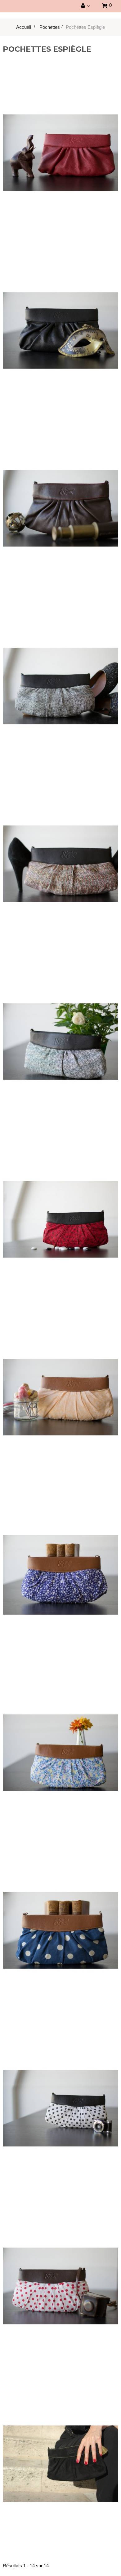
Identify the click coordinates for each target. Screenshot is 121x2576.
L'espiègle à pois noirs (60, 2097)
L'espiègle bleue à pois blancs (60, 1919)
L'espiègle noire (61, 319)
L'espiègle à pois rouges (60, 2275)
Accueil (24, 27)
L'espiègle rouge (61, 142)
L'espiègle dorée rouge (60, 853)
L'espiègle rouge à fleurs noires (61, 1208)
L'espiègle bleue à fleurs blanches (60, 1564)
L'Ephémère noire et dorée (60, 2453)
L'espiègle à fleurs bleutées (61, 1742)
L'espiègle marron (61, 497)
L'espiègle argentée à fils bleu (60, 1031)
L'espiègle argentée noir (61, 675)
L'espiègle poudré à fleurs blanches (61, 1386)
